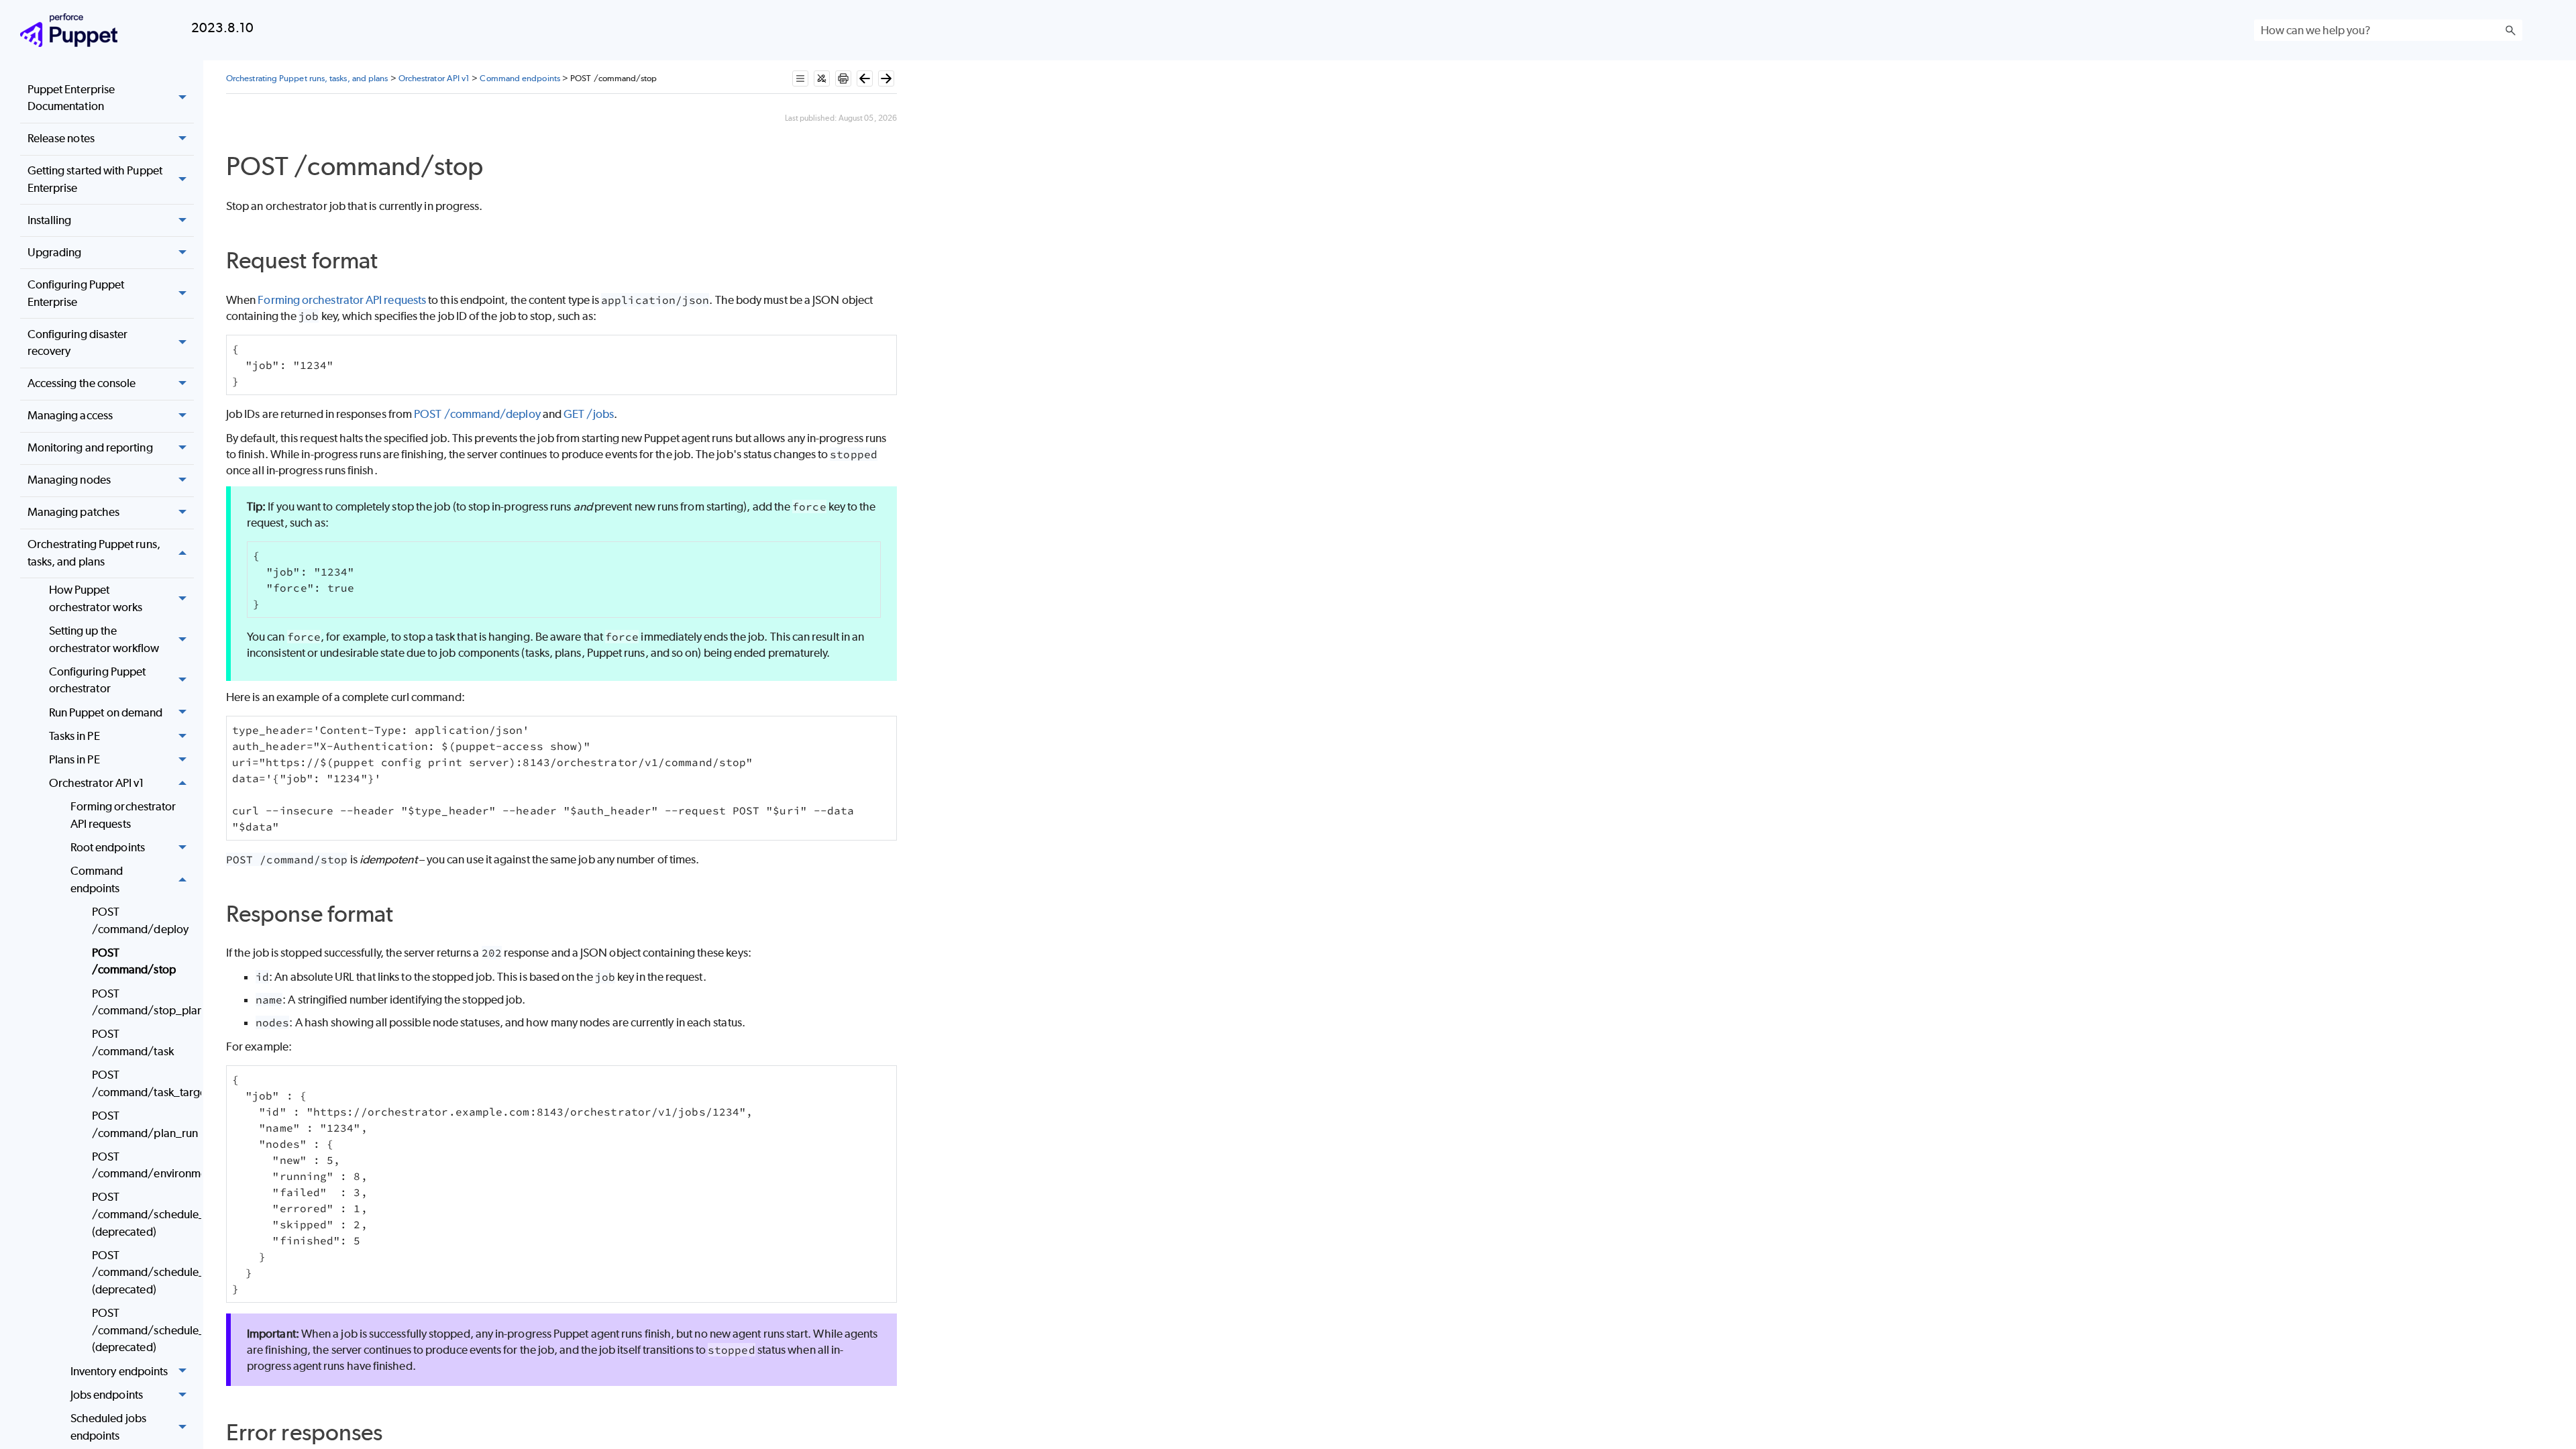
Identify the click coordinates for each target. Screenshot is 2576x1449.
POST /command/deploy (140, 920)
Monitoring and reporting (90, 447)
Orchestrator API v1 (97, 783)
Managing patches (73, 512)
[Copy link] (498, 169)
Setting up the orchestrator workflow (104, 639)
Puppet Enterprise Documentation (71, 98)
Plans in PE (74, 759)
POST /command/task (133, 1042)
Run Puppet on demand (106, 712)
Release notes (61, 138)
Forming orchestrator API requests (123, 815)
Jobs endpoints (107, 1395)
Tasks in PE (74, 736)
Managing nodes (69, 480)
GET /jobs (589, 414)
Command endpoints (97, 879)
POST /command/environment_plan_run (143, 1165)
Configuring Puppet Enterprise (76, 293)
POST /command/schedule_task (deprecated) (143, 1272)
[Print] (843, 78)
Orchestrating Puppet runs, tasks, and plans (94, 553)
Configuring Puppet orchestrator (97, 680)
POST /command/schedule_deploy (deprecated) (143, 1214)
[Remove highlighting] (822, 78)
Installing (50, 220)
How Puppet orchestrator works (96, 598)
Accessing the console (82, 383)
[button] (2510, 30)
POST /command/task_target (143, 1083)
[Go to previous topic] (865, 78)
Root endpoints (108, 847)
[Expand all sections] (800, 78)
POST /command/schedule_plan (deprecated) (143, 1330)
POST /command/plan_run (143, 1124)
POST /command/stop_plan (143, 1002)
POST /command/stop (134, 961)
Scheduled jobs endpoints (108, 1427)
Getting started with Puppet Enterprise (95, 179)
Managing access (70, 415)
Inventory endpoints (119, 1371)
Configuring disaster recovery (78, 343)
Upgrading (55, 252)
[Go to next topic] (886, 78)
